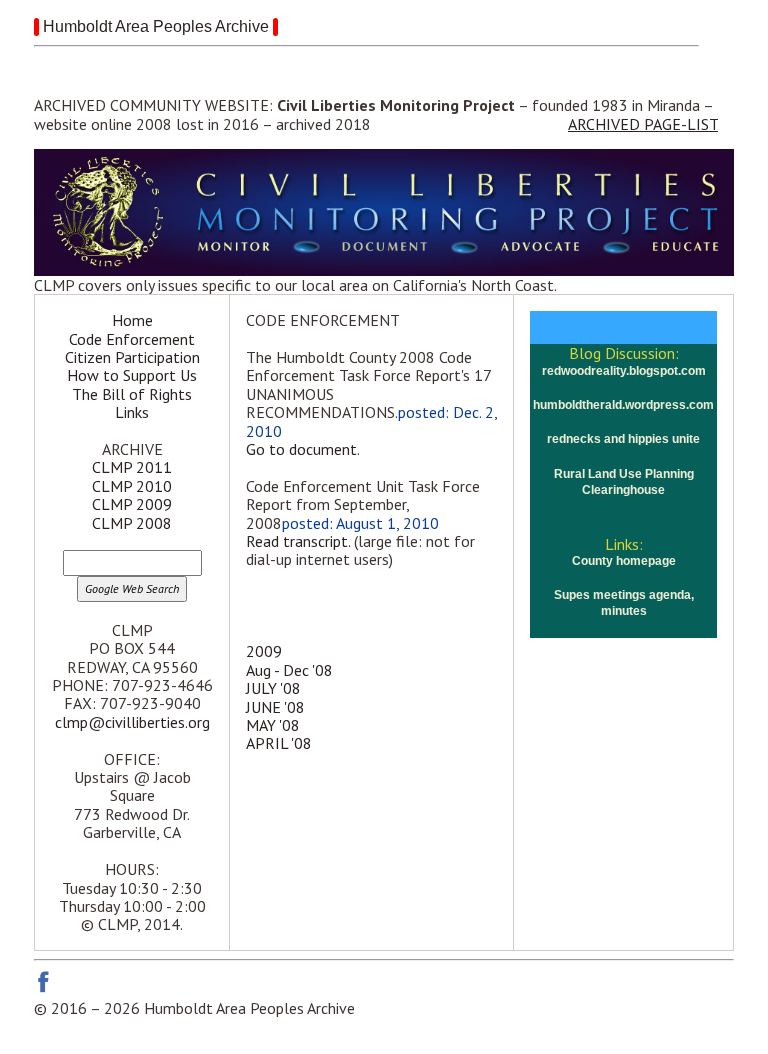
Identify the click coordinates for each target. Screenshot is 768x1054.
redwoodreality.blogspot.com (624, 371)
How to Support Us (132, 375)
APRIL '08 (279, 743)
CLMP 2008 (132, 523)
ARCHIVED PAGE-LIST (643, 124)
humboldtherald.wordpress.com (623, 405)
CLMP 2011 (132, 467)
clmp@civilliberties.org (132, 722)
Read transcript (297, 541)
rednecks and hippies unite (623, 439)
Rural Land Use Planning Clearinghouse (624, 482)
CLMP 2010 (132, 486)
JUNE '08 (275, 707)
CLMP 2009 (132, 504)
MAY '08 (273, 725)
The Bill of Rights (132, 394)
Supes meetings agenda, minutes (624, 603)
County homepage (624, 561)
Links (132, 412)
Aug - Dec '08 (289, 670)
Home (132, 320)
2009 (264, 651)
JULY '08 (273, 688)
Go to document (301, 449)
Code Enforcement (132, 339)
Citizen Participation (132, 357)
